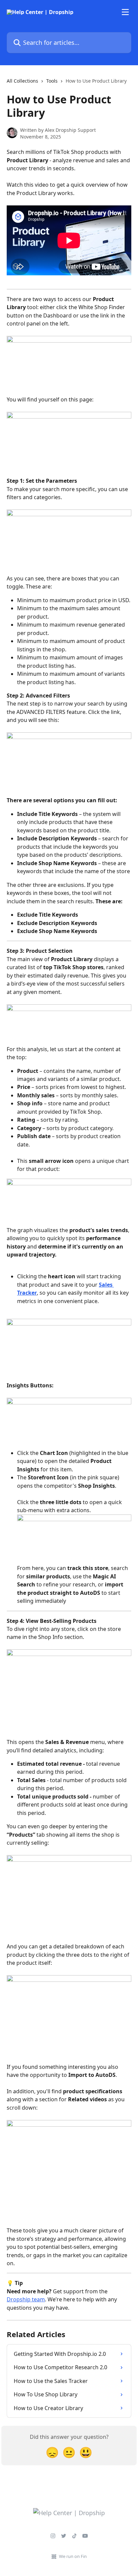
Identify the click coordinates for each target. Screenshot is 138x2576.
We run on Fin (73, 2556)
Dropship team (26, 2299)
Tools (52, 81)
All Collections (22, 81)
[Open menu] (125, 12)
